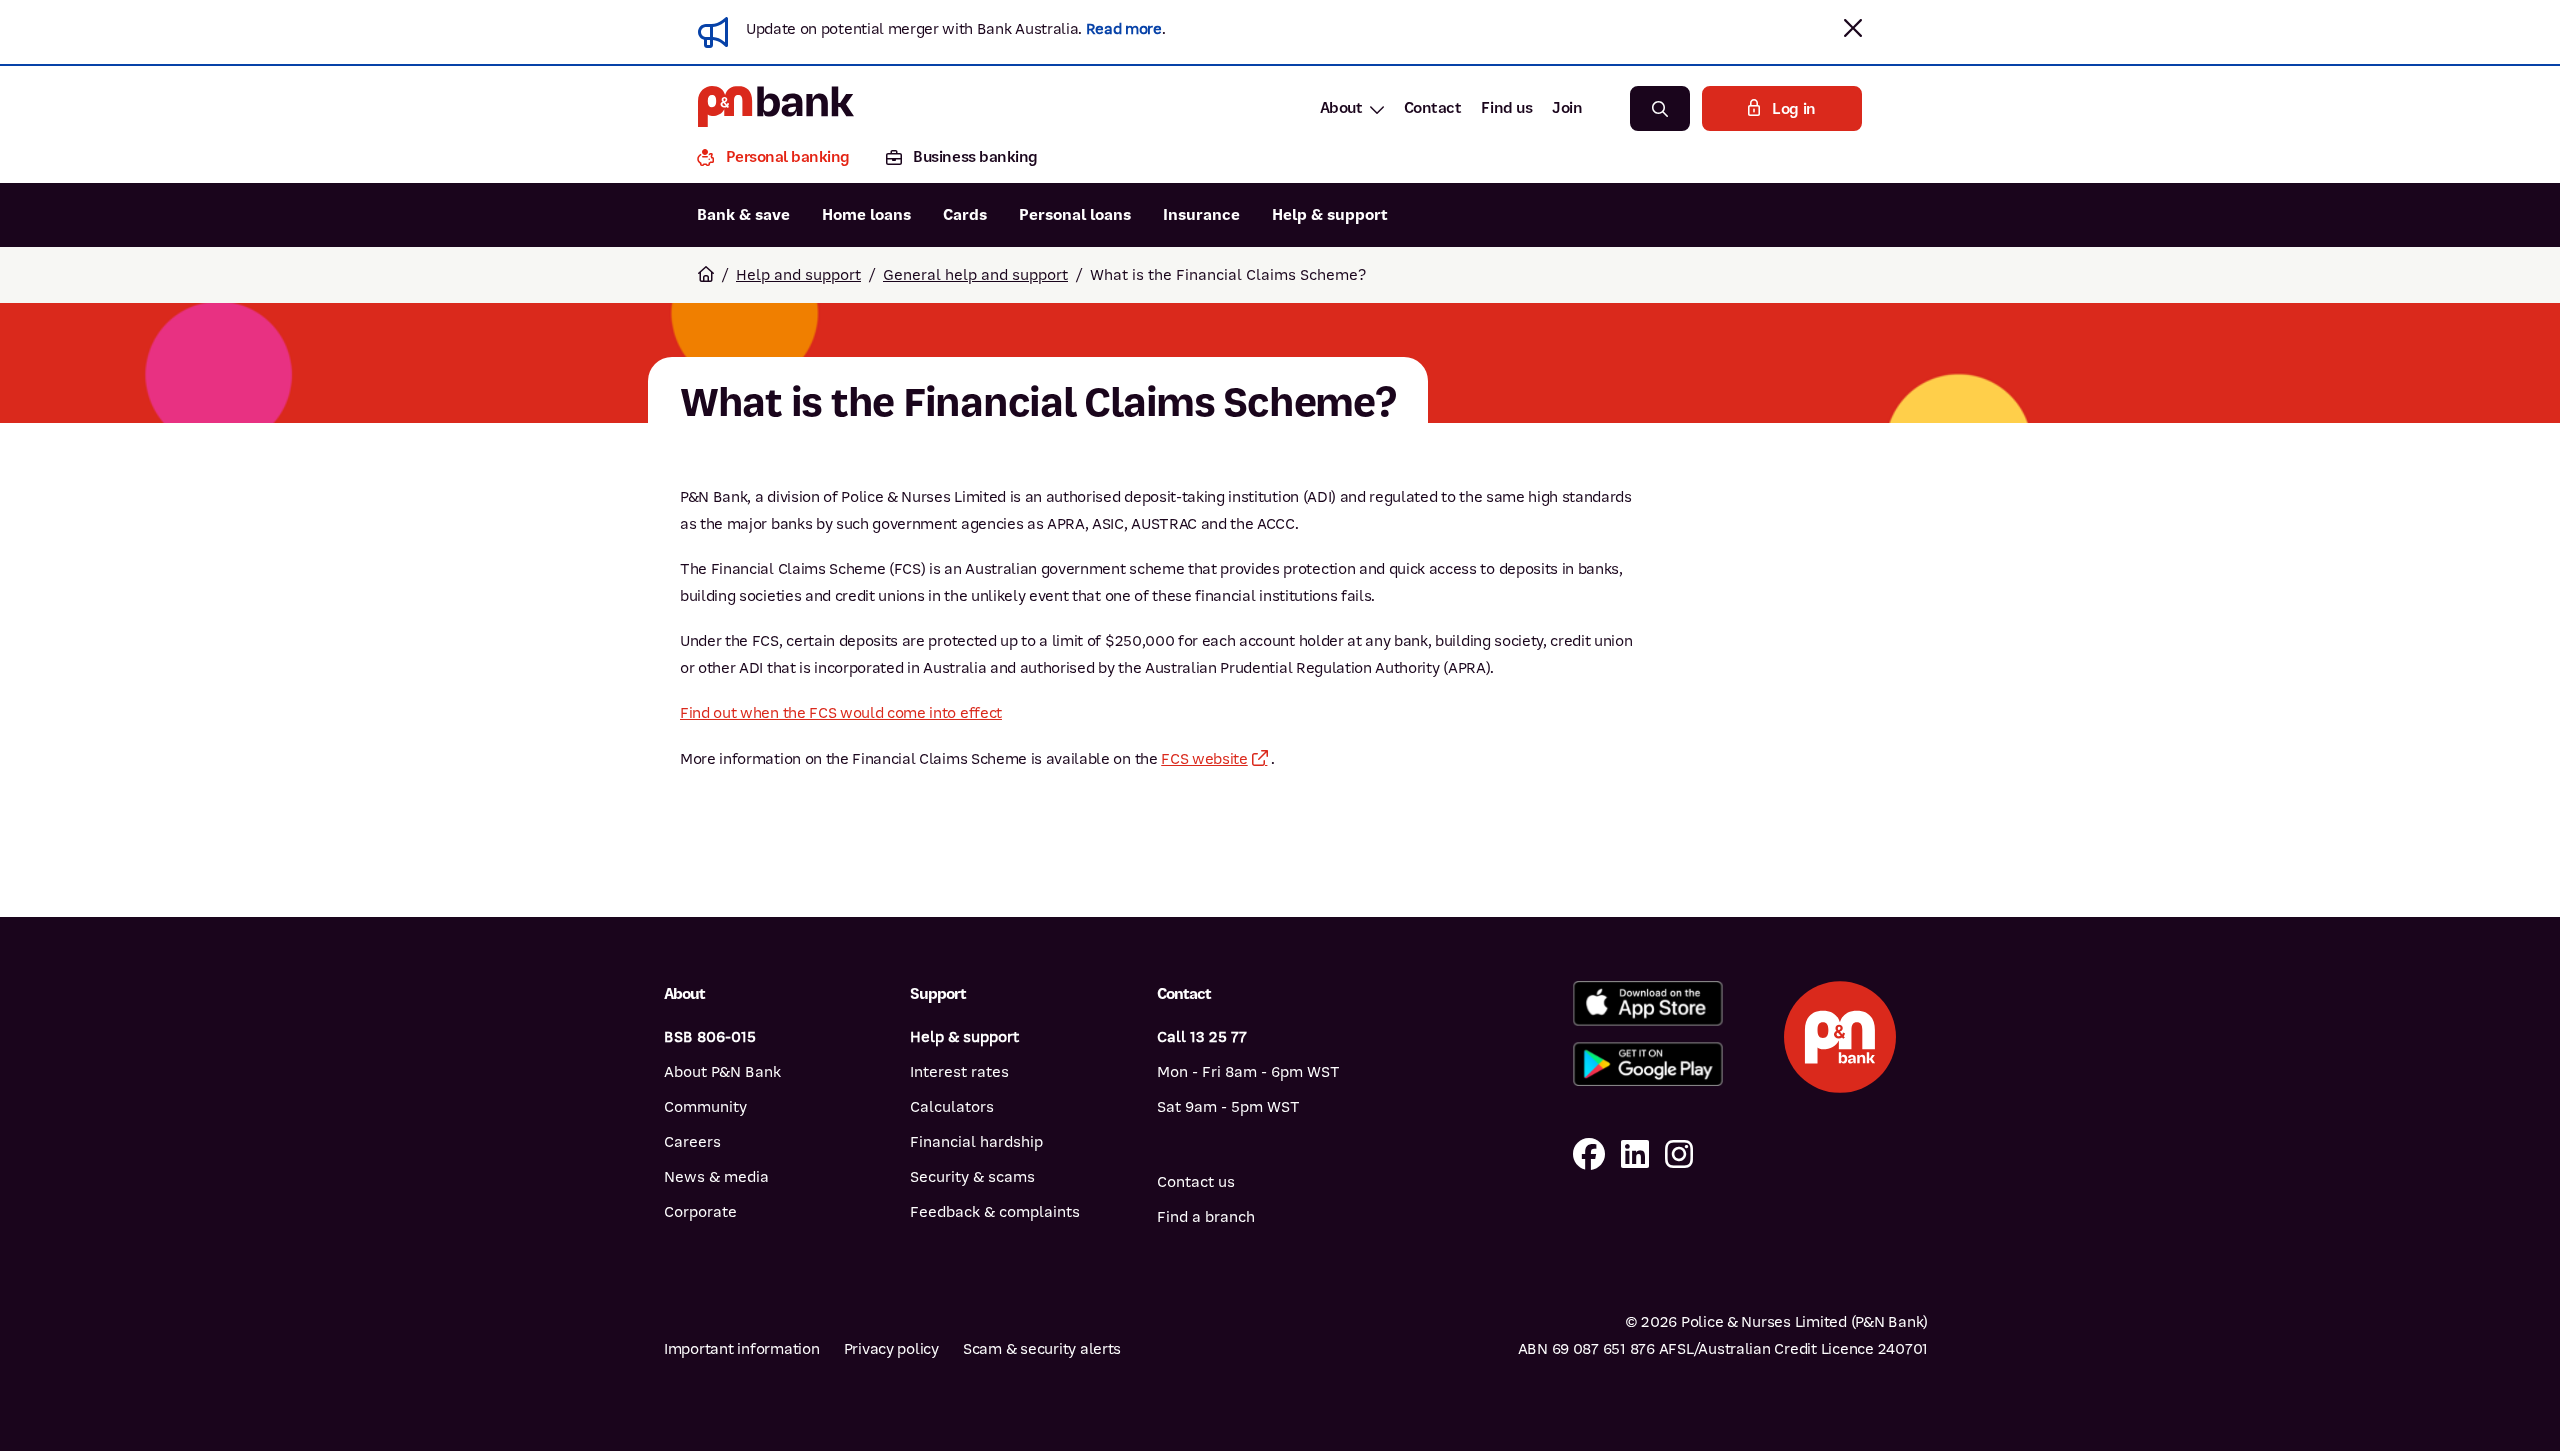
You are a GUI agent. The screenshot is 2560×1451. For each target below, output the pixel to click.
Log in (1794, 109)
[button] (1853, 28)
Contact (1433, 108)
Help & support (1330, 215)
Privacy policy (891, 1349)
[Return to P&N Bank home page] (776, 108)
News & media (716, 1177)
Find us (1506, 108)
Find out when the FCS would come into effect (841, 713)
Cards (965, 215)
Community (705, 1107)
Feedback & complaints (995, 1212)
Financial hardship (976, 1142)
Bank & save (743, 215)
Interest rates (959, 1072)
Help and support (798, 275)
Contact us (1196, 1182)
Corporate (700, 1212)
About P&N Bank (722, 1072)
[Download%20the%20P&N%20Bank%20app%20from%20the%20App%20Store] (1647, 1003)
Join (1567, 108)
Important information (742, 1349)
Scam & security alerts (1042, 1349)
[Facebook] (1589, 1155)
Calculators (952, 1107)
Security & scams (972, 1177)
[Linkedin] (1635, 1155)
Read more (1124, 29)
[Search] (1660, 108)
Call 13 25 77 (1202, 1037)
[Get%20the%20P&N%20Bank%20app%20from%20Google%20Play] (1647, 1064)
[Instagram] (1679, 1155)
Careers (692, 1142)
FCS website (1204, 759)
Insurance (1201, 215)
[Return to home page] (706, 275)
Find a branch (1206, 1217)
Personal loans (1075, 215)
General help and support (975, 275)
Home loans (866, 215)
